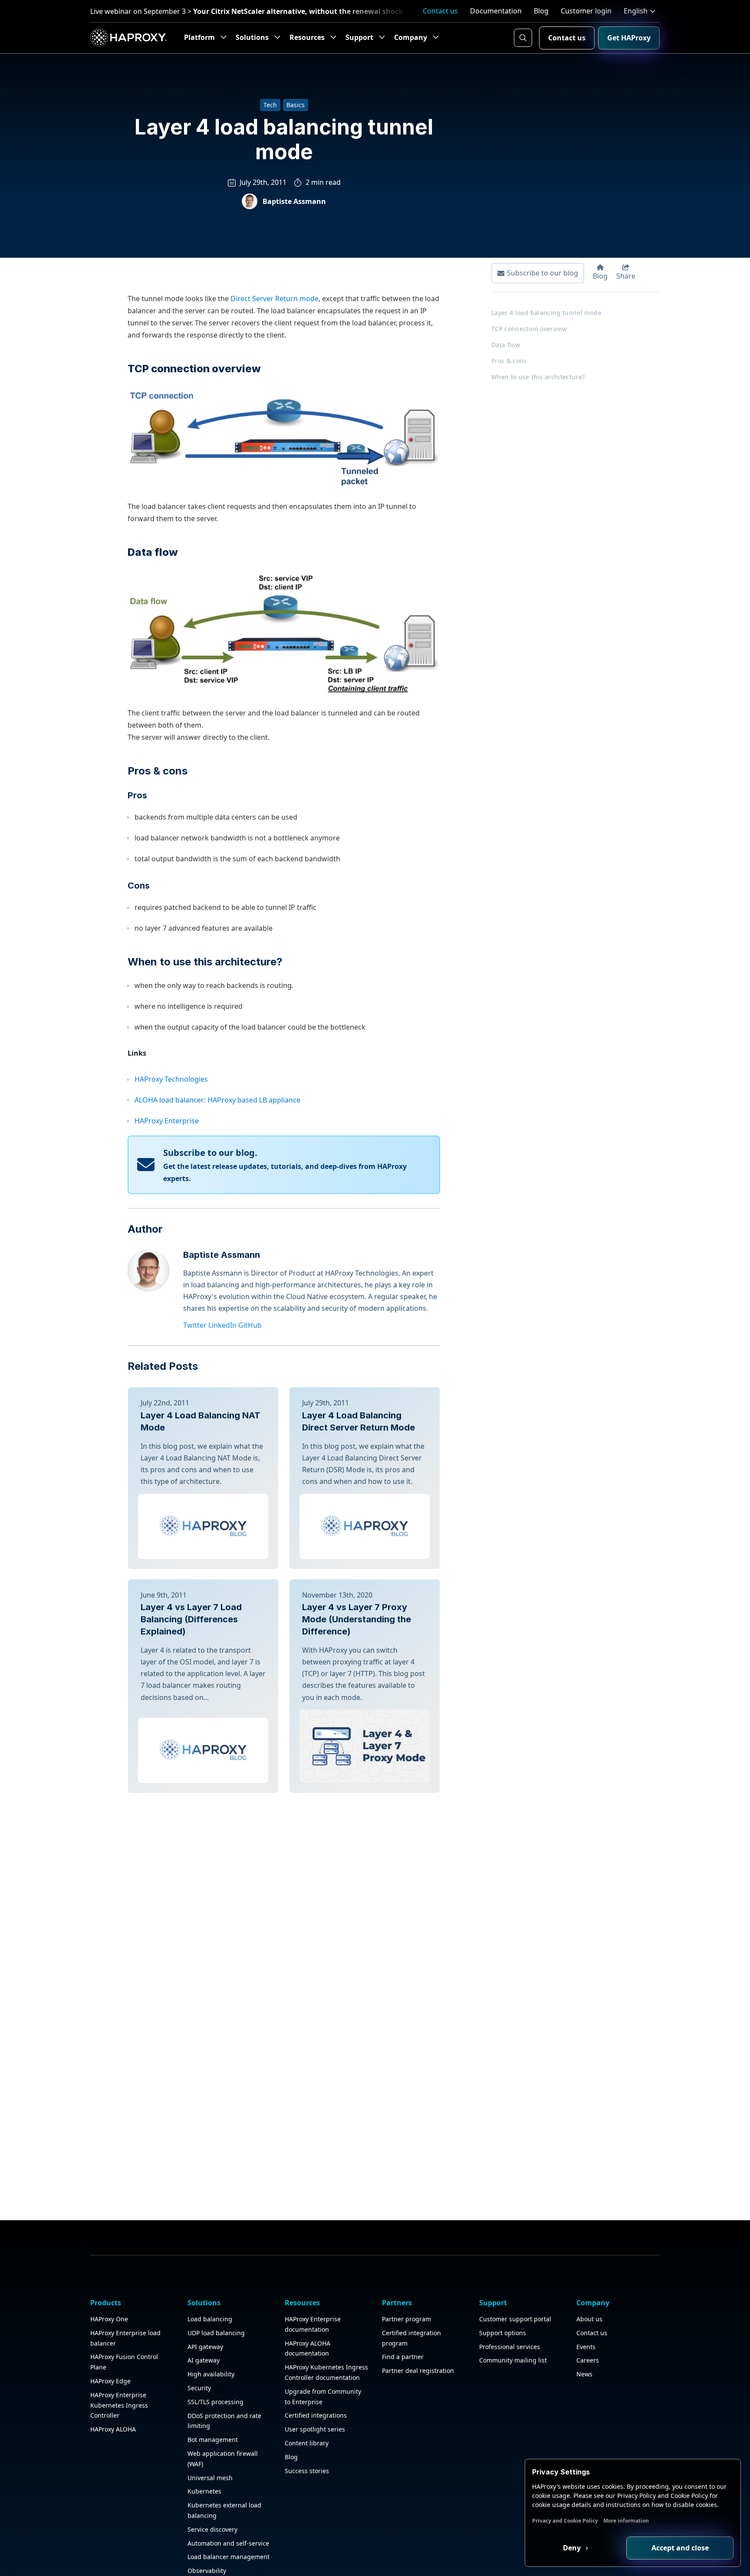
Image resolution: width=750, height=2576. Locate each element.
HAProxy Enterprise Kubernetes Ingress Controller (119, 2405)
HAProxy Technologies (171, 1079)
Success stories (307, 2471)
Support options (503, 2333)
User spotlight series (315, 2429)
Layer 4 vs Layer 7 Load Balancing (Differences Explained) (191, 1619)
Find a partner (403, 2357)
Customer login (586, 11)
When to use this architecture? (205, 962)
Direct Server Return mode (275, 299)
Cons (139, 886)
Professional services (510, 2347)
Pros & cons (158, 771)
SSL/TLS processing (215, 2402)
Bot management (213, 2440)
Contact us (440, 11)
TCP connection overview (529, 329)
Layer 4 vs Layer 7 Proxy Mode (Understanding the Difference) (357, 1619)
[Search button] (523, 38)
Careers (588, 2360)
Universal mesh (210, 2478)
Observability (207, 2571)
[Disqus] (284, 1901)
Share (626, 276)
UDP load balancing (216, 2333)
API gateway (205, 2347)
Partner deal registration (418, 2371)
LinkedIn (222, 1325)
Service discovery (212, 2529)
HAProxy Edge (110, 2381)
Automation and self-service (228, 2543)
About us (589, 2319)
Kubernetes (204, 2491)
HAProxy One (109, 2319)
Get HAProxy (629, 38)
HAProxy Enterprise (167, 1121)
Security (199, 2388)
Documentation (496, 11)
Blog (541, 11)
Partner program (406, 2319)
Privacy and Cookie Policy (565, 2521)
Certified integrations (316, 2415)
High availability (211, 2374)
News (584, 2374)
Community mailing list (513, 2360)
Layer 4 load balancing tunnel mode (546, 313)
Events (586, 2347)
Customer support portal (515, 2319)
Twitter (195, 1325)
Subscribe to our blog (543, 273)
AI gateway (204, 2360)
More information (626, 2521)
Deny (573, 2548)
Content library (307, 2443)
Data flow (506, 345)
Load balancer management (229, 2557)
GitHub (250, 1325)
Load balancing (210, 2319)
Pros (137, 795)
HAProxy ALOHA (113, 2429)
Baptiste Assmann (222, 1255)
